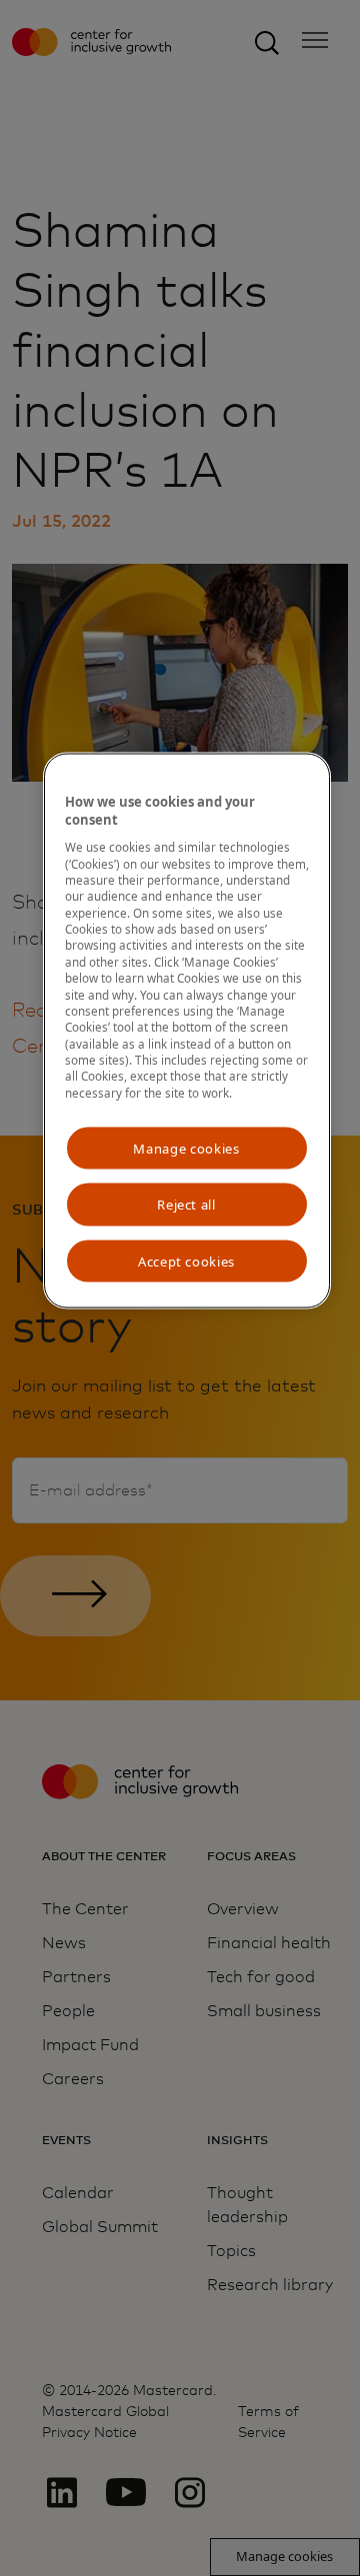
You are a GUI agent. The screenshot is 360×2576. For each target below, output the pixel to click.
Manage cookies (186, 1149)
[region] (187, 1030)
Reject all (186, 1205)
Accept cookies (186, 1261)
